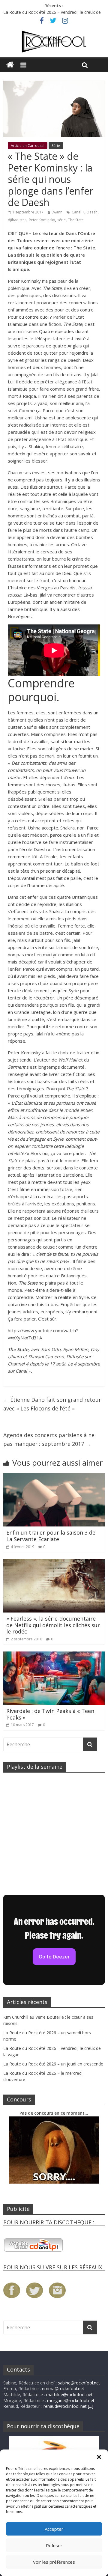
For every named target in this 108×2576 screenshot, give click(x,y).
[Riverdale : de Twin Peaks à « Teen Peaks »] (54, 1655)
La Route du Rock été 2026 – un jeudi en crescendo (53, 2064)
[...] (91, 2406)
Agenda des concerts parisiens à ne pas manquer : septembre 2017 (49, 1439)
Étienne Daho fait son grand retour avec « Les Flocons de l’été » (52, 1404)
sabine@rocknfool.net (79, 2383)
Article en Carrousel (28, 146)
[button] (99, 2457)
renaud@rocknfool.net (65, 2406)
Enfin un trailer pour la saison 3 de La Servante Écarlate (51, 1536)
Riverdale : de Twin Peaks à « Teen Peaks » (50, 1714)
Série (56, 146)
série (61, 220)
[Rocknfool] (54, 42)
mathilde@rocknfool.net (69, 2394)
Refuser (54, 2545)
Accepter (54, 2529)
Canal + (78, 212)
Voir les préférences (54, 2562)
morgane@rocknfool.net (71, 2400)
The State (76, 220)
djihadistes (17, 220)
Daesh (92, 212)
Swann (57, 212)
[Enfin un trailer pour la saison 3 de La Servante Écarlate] (54, 1477)
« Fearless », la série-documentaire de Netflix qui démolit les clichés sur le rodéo (53, 1625)
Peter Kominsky (42, 220)
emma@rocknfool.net (63, 2388)
